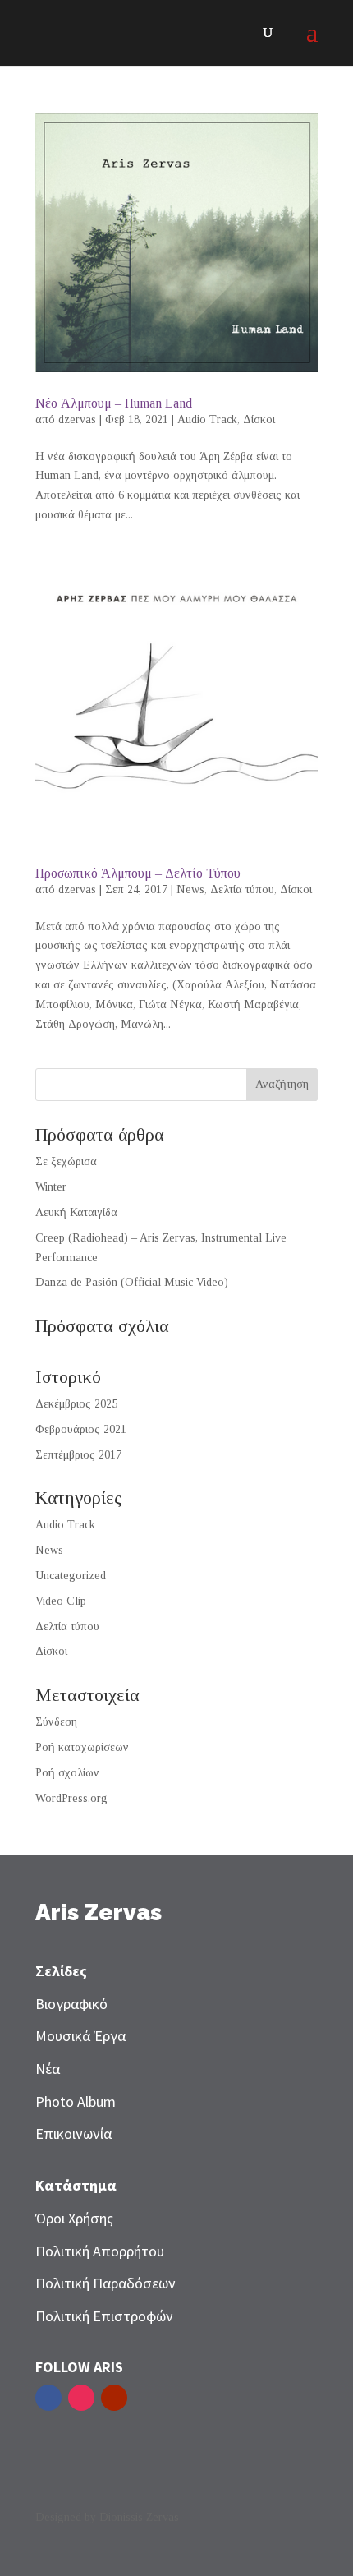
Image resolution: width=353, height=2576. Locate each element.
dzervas (77, 419)
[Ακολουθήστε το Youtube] (114, 2398)
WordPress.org (71, 1798)
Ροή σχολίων (67, 1773)
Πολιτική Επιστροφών (104, 2316)
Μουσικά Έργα (80, 2036)
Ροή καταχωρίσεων (82, 1747)
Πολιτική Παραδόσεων (105, 2283)
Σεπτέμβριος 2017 (78, 1455)
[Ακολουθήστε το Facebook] (48, 2398)
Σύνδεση (56, 1722)
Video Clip (61, 1601)
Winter (51, 1187)
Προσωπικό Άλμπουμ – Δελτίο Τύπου (138, 873)
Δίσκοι (259, 419)
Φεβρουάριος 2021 (81, 1429)
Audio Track (207, 419)
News (190, 889)
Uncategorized (71, 1576)
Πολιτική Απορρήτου (100, 2251)
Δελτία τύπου (242, 889)
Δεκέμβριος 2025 (76, 1404)
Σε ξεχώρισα (66, 1161)
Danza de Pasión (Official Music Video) (132, 1282)
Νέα (48, 2069)
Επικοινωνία (73, 2134)
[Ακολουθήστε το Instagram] (81, 2398)
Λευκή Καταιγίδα (76, 1212)
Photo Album (76, 2101)
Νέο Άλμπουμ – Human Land (114, 403)
